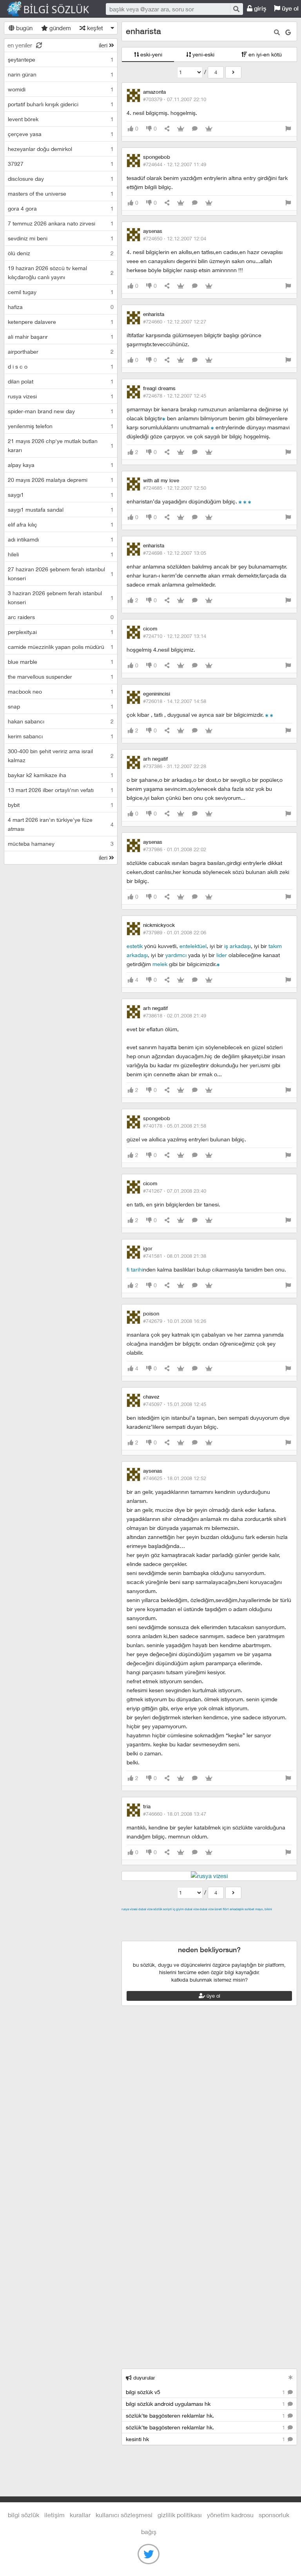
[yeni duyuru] (291, 2377)
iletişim (54, 2515)
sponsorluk (274, 2515)
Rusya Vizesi (130, 1909)
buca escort (210, 1918)
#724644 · (175, 164)
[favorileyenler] (209, 129)
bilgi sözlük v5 (206, 2392)
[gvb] (218, 964)
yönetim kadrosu (230, 2515)
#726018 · (175, 701)
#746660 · (175, 1814)
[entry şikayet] (288, 129)
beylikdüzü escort (206, 1936)
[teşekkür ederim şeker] (272, 715)
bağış (149, 2531)
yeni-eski (203, 54)
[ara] (236, 9)
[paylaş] (167, 129)
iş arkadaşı (238, 946)
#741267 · (175, 1191)
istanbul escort (266, 1927)
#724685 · (175, 488)
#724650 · (175, 238)
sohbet (249, 1909)
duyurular (143, 2378)
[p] (212, 427)
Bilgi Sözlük (55, 9)
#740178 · (175, 1126)
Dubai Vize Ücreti (211, 1909)
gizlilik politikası (180, 2515)
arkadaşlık (237, 1909)
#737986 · (175, 849)
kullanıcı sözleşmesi (124, 2515)
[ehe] (164, 418)
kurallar (80, 2515)
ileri (104, 45)
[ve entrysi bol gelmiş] (245, 501)
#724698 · (175, 553)
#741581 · (175, 1256)
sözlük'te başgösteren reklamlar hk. (206, 2415)
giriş (259, 8)
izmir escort (137, 1918)
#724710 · (175, 636)
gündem (59, 28)
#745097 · (175, 1404)
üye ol (213, 1996)
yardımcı (176, 955)
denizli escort (245, 1918)
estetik (135, 946)
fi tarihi (135, 1269)
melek (160, 964)
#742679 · (175, 1321)
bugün (24, 28)
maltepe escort (173, 1918)
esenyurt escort (160, 1936)
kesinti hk (206, 2439)
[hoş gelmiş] (240, 501)
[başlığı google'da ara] (288, 32)
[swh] (250, 501)
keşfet (94, 28)
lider (222, 955)
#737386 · (175, 766)
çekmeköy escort (163, 1927)
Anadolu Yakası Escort (216, 1927)
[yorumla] (195, 129)
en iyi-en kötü (264, 54)
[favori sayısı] (181, 129)
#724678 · (175, 396)
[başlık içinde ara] (277, 32)
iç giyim (178, 1909)
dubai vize (145, 1909)
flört (226, 1909)
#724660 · (175, 322)
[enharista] (233, 72)
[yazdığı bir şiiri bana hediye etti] (267, 715)
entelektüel (193, 946)
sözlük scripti (163, 1909)
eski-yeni (150, 54)
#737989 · (175, 932)
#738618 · (175, 1016)
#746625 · (175, 1478)
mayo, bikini (264, 1909)
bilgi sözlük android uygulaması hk (206, 2404)
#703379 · (175, 99)
